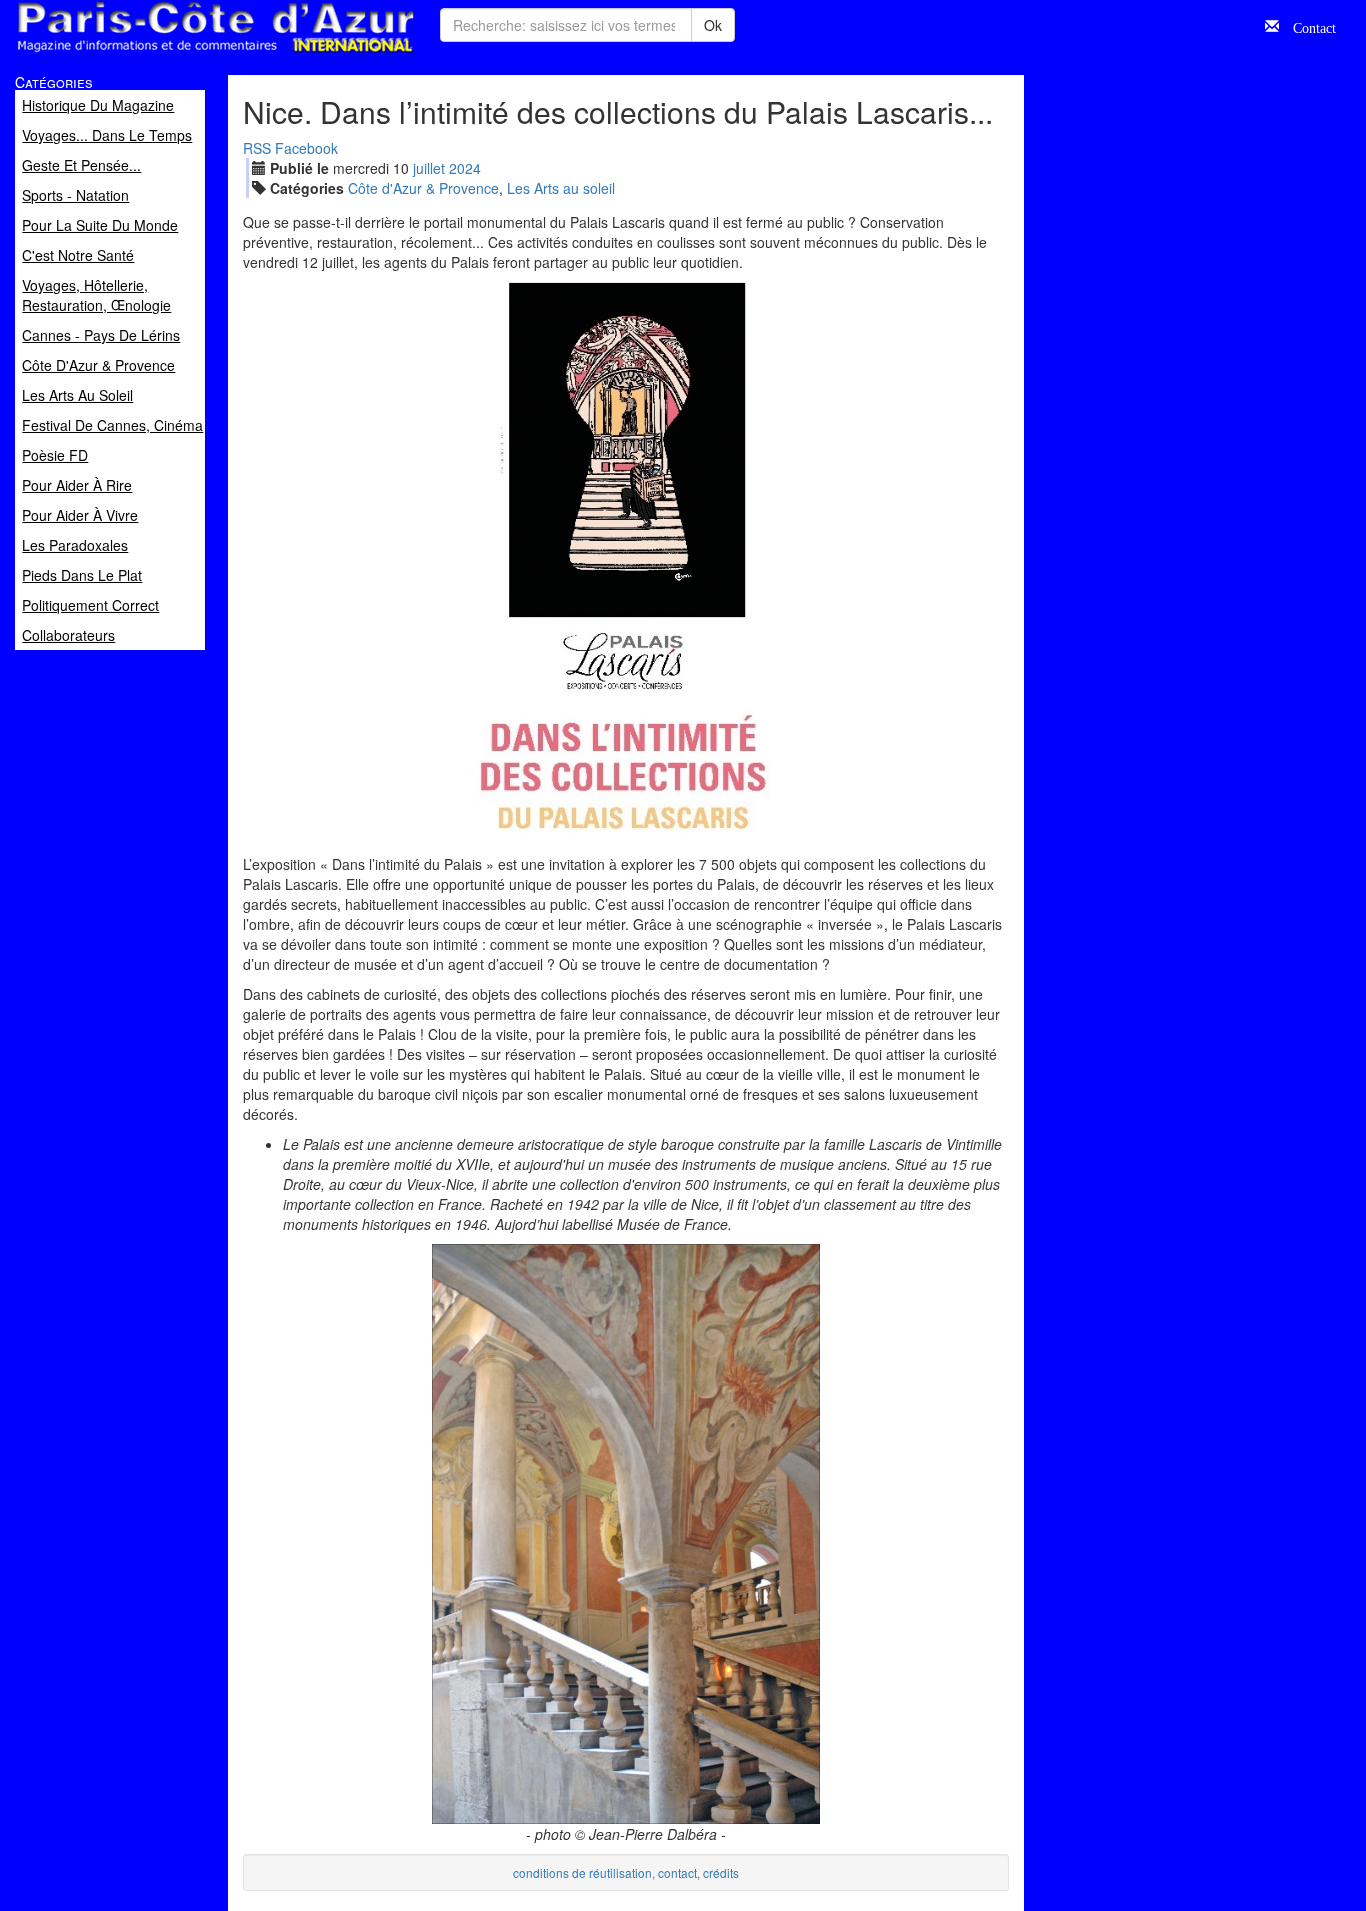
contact (677, 1872)
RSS (257, 148)
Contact (1307, 26)
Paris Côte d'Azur (171, 53)
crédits (721, 1872)
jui (429, 168)
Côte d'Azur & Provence (423, 188)
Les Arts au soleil (561, 188)
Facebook (306, 148)
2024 (465, 168)
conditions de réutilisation (582, 1872)
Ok (713, 25)
